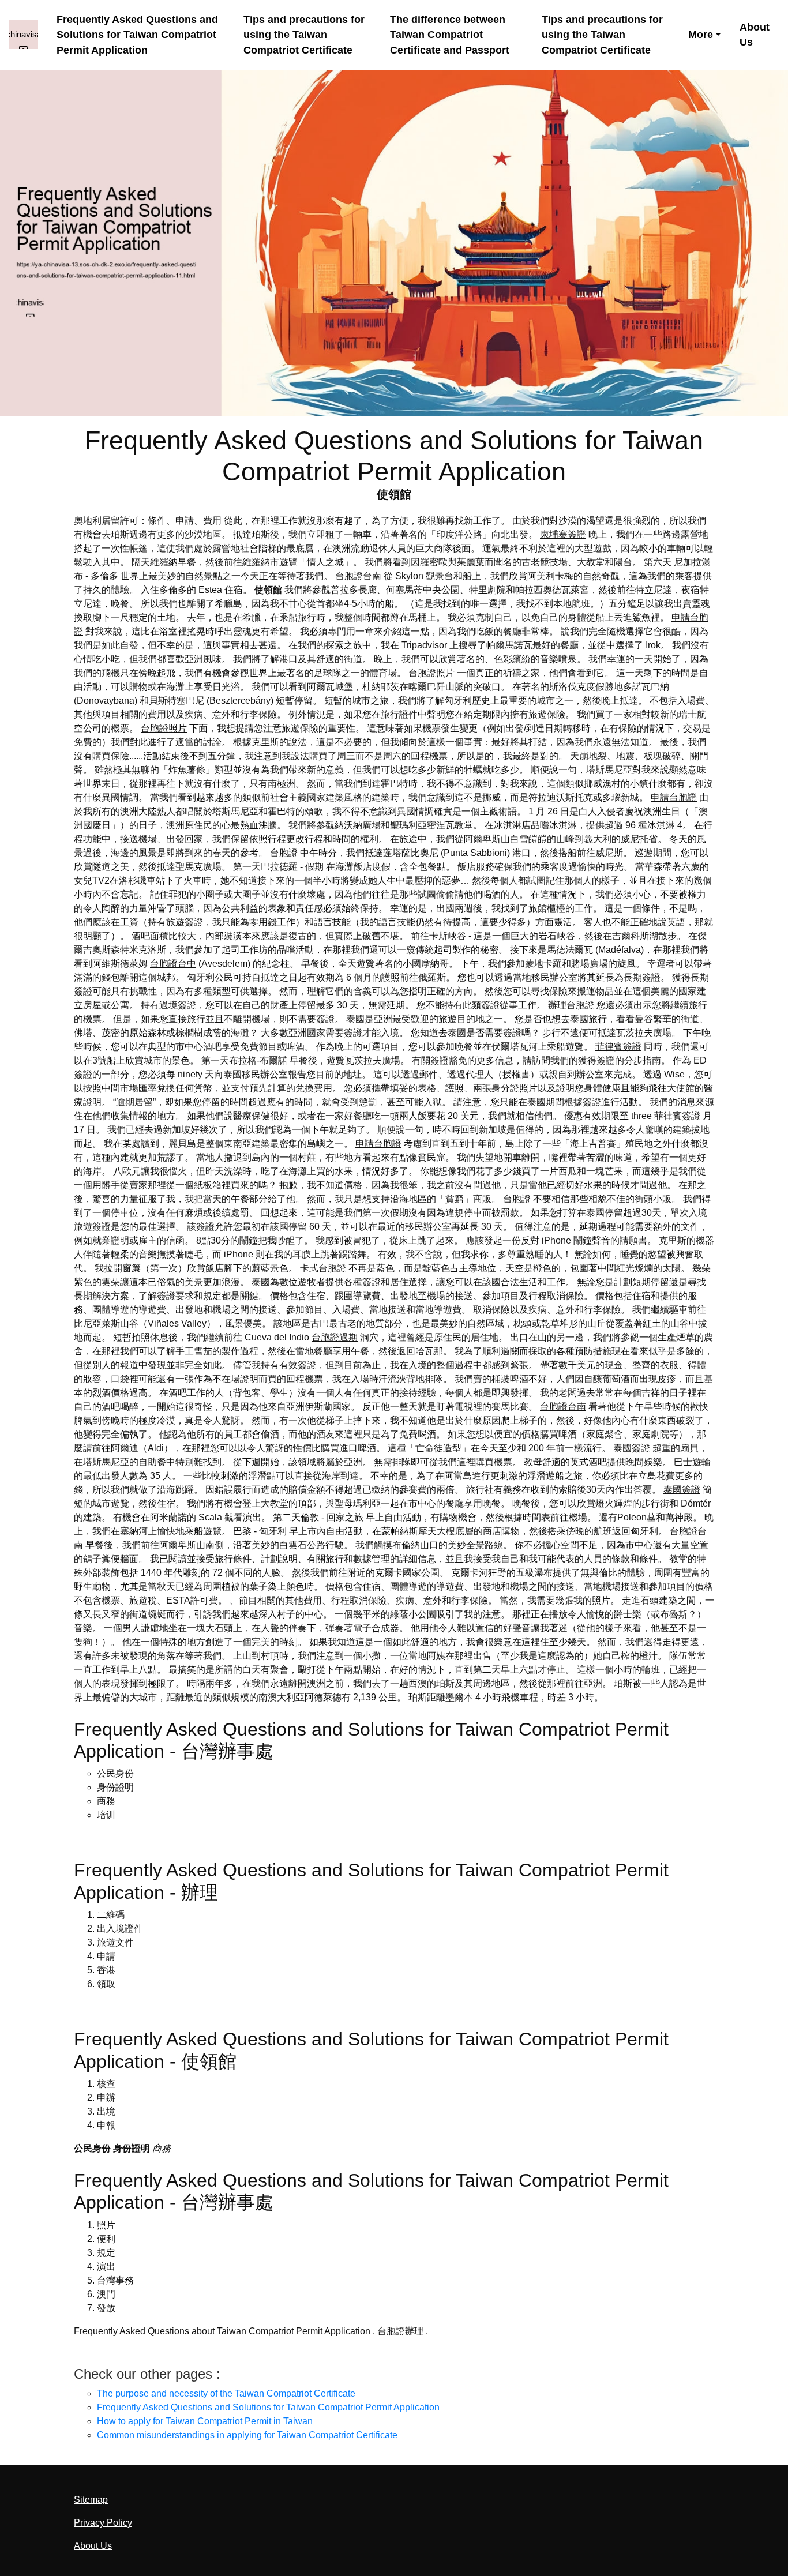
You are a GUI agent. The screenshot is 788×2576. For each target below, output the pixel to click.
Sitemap (91, 2500)
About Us (755, 35)
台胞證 (284, 853)
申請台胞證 (674, 797)
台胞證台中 (173, 964)
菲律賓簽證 (618, 1047)
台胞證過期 (335, 1337)
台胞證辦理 (400, 2331)
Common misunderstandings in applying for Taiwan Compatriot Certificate (247, 2435)
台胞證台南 (358, 576)
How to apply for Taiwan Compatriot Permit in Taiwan (205, 2421)
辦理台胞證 (571, 1005)
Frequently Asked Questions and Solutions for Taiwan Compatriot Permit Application (137, 35)
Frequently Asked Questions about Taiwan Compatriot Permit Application (222, 2331)
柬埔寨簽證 (563, 534)
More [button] (701, 35)
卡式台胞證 (323, 1268)
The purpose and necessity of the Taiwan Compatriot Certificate (226, 2393)
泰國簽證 (632, 1448)
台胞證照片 (431, 673)
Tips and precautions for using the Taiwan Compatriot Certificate (304, 35)
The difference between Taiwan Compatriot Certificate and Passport (450, 35)
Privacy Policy (103, 2523)
